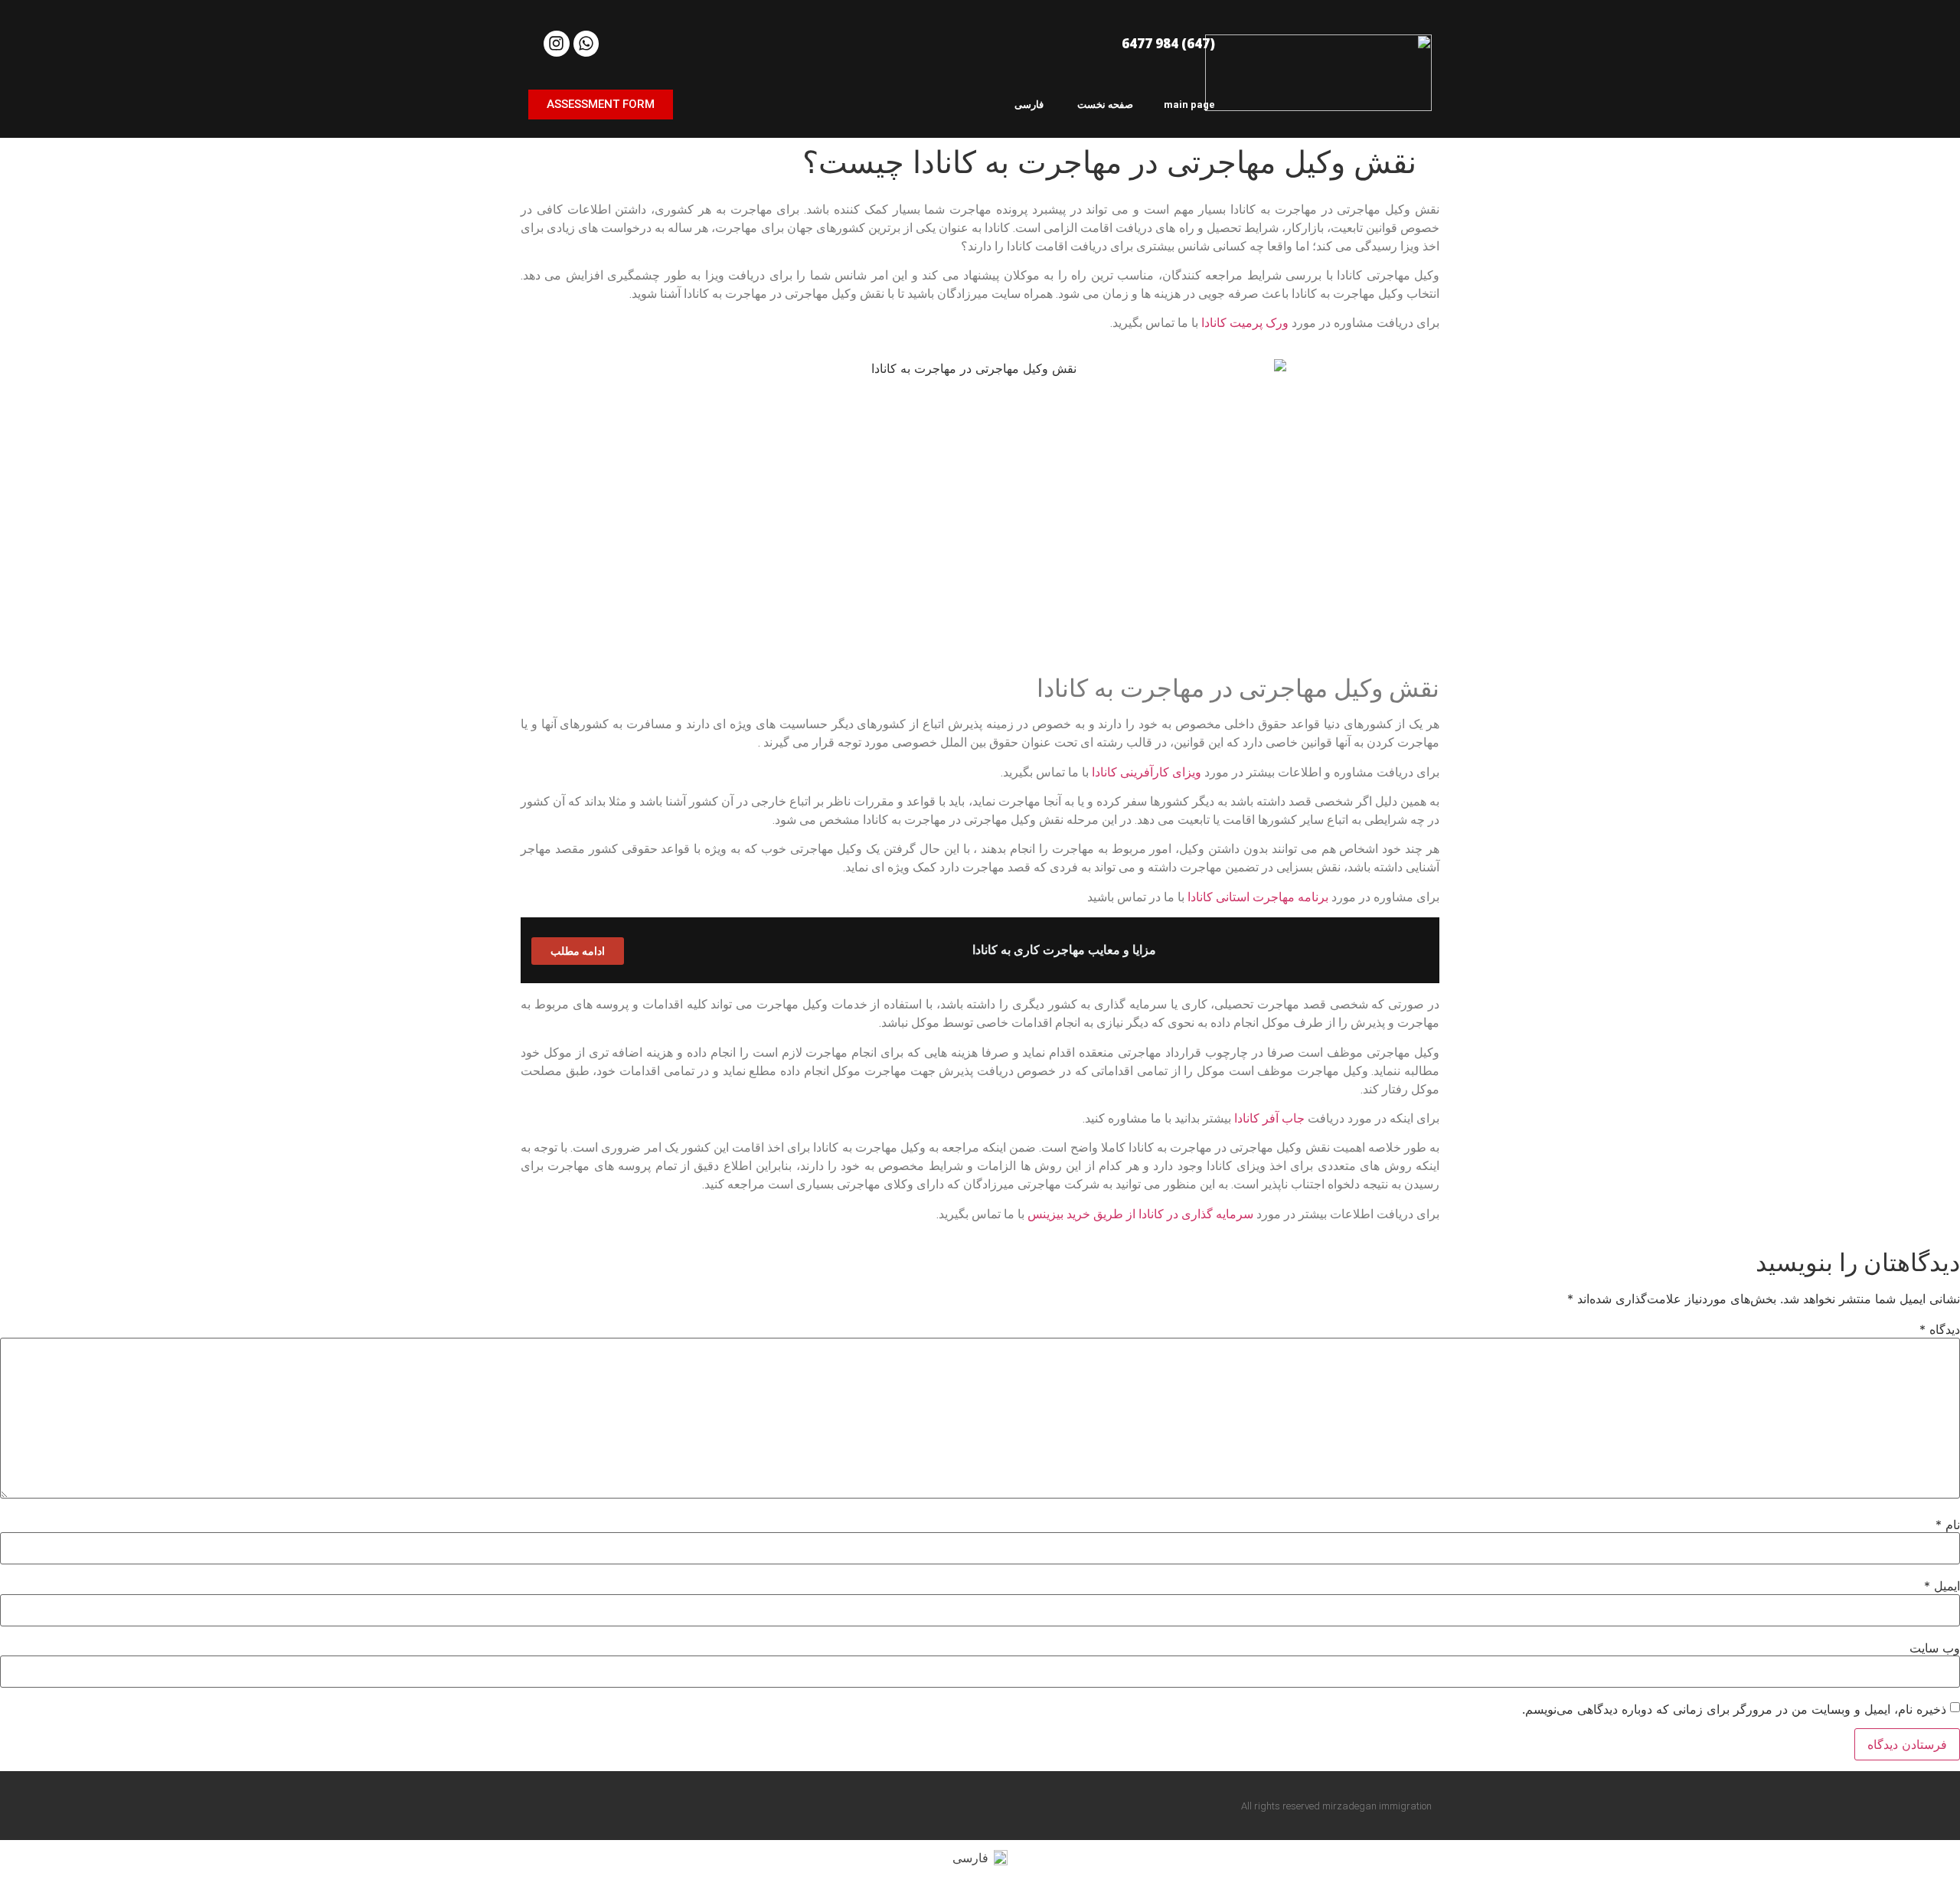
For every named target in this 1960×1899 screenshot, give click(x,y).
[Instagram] (557, 44)
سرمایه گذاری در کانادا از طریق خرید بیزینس (1140, 1214)
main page (1189, 105)
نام (1948, 1525)
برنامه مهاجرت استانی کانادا (1258, 897)
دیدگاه (1940, 1329)
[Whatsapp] (586, 44)
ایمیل (1942, 1586)
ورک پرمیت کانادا (1245, 323)
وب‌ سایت (1935, 1648)
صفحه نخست (1105, 105)
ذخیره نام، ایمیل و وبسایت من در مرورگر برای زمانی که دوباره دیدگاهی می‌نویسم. (1734, 1709)
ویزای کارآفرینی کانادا (1147, 772)
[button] (601, 105)
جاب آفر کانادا (1269, 1118)
